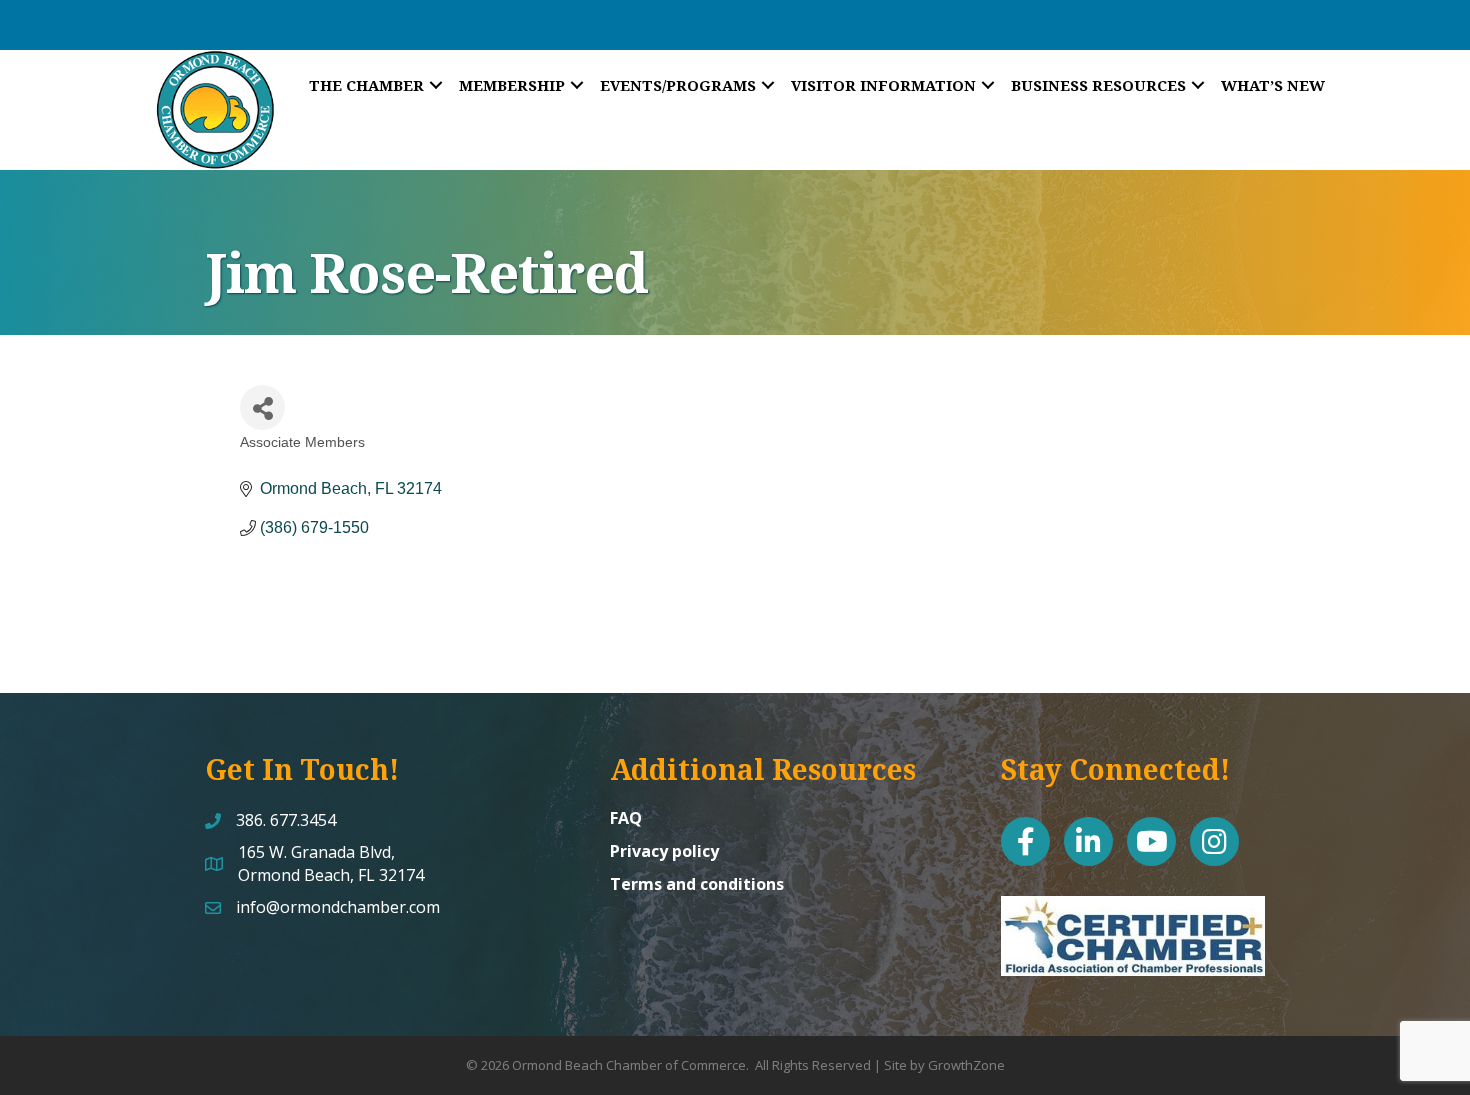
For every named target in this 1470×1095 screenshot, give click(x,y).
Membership (512, 85)
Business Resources (1098, 85)
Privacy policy (664, 851)
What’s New (1273, 85)
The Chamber (366, 85)
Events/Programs (678, 85)
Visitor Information (883, 85)
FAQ (626, 818)
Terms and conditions (697, 884)
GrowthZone (966, 1065)
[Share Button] (262, 407)
